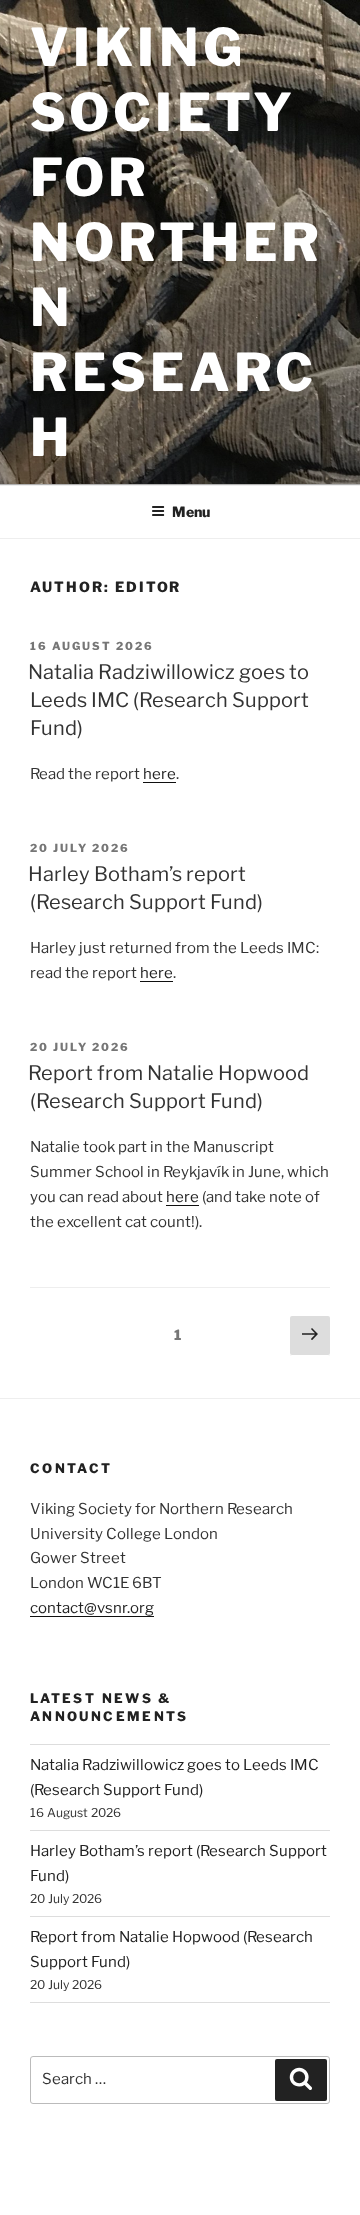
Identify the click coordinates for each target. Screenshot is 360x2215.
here (159, 774)
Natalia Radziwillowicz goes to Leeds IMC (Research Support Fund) (168, 700)
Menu (191, 511)
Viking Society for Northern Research (176, 242)
